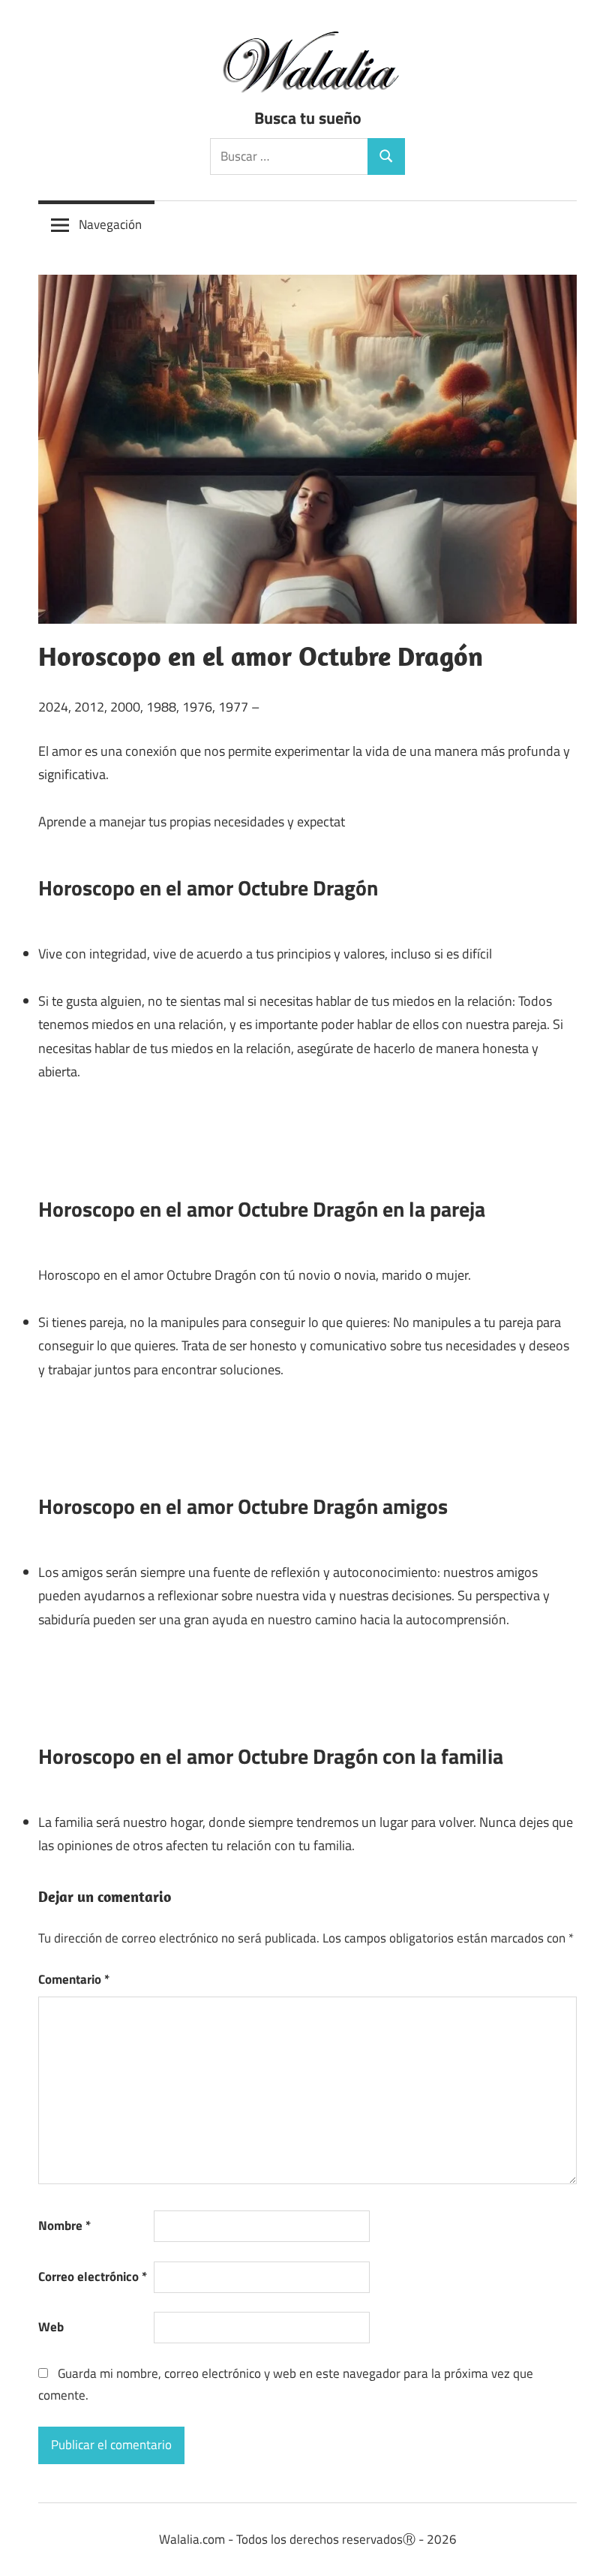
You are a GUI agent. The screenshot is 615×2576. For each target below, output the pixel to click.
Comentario (74, 1979)
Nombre (64, 2225)
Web (51, 2327)
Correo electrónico (93, 2277)
